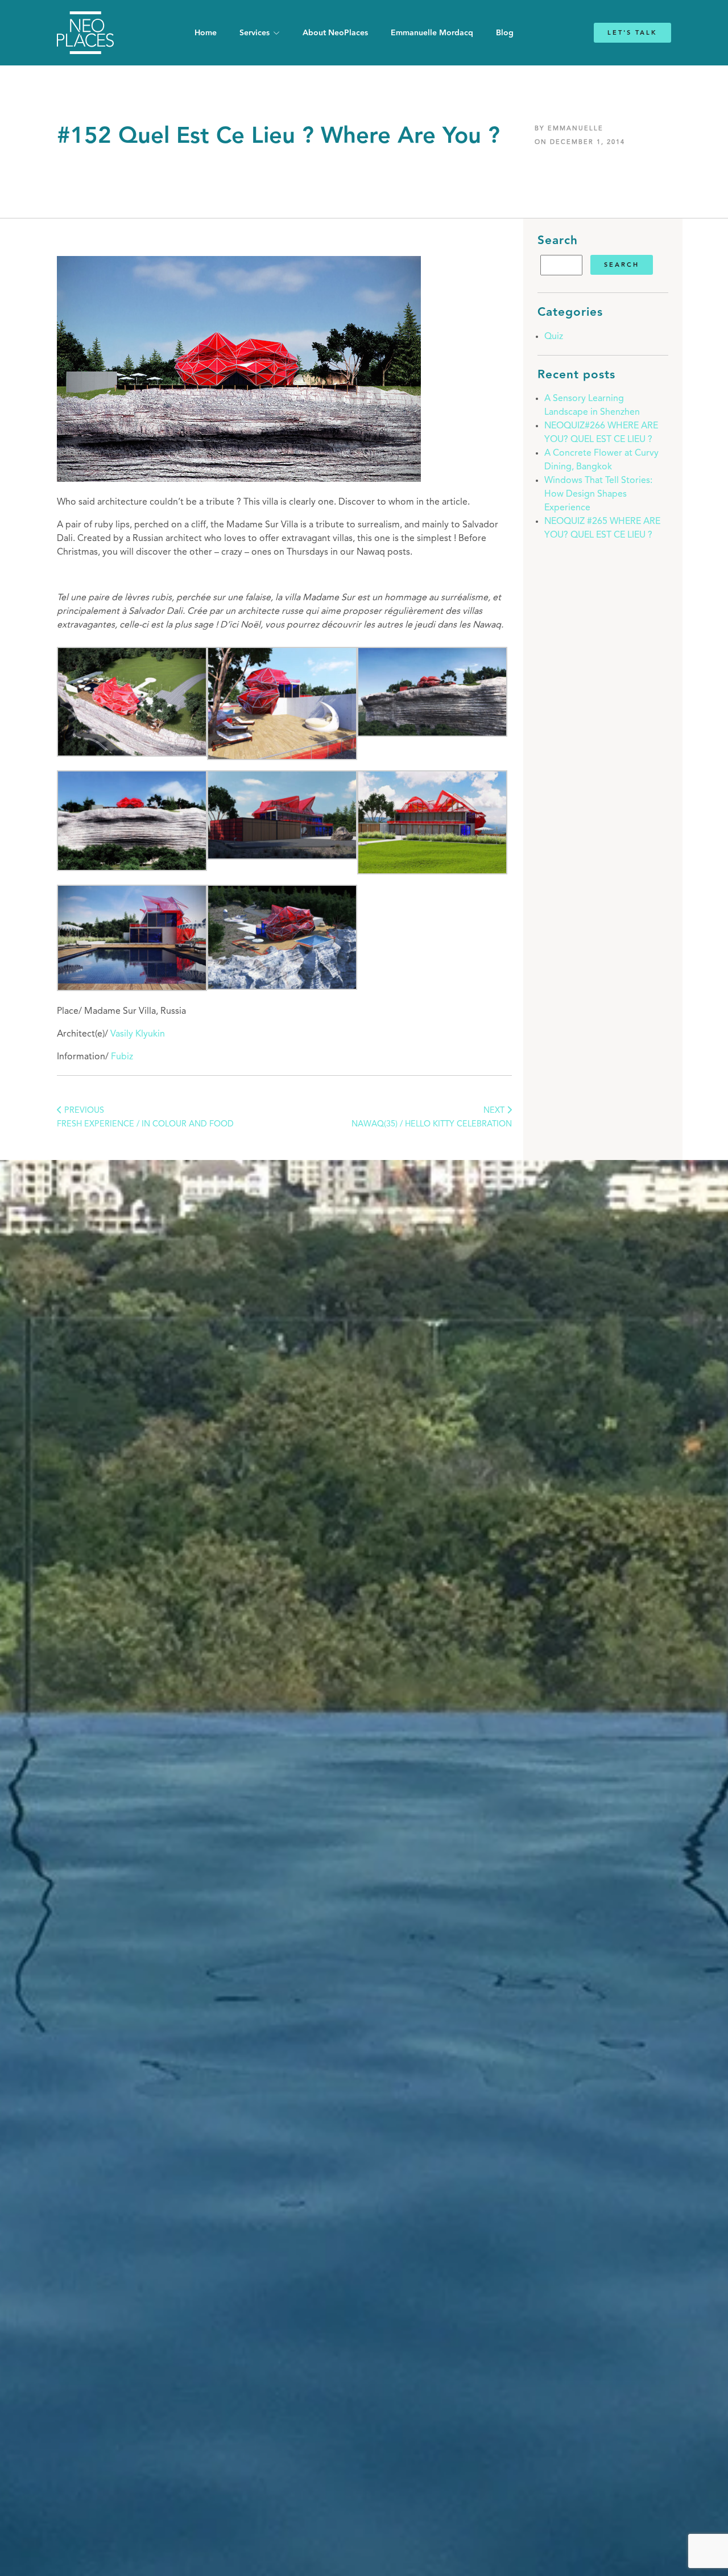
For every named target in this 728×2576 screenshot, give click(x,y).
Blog (505, 33)
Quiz (554, 337)
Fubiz (122, 1057)
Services (255, 33)
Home (206, 33)
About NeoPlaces (335, 33)
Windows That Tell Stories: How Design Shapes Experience (598, 494)
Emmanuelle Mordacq (432, 33)
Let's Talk (632, 33)
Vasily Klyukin (138, 1034)
